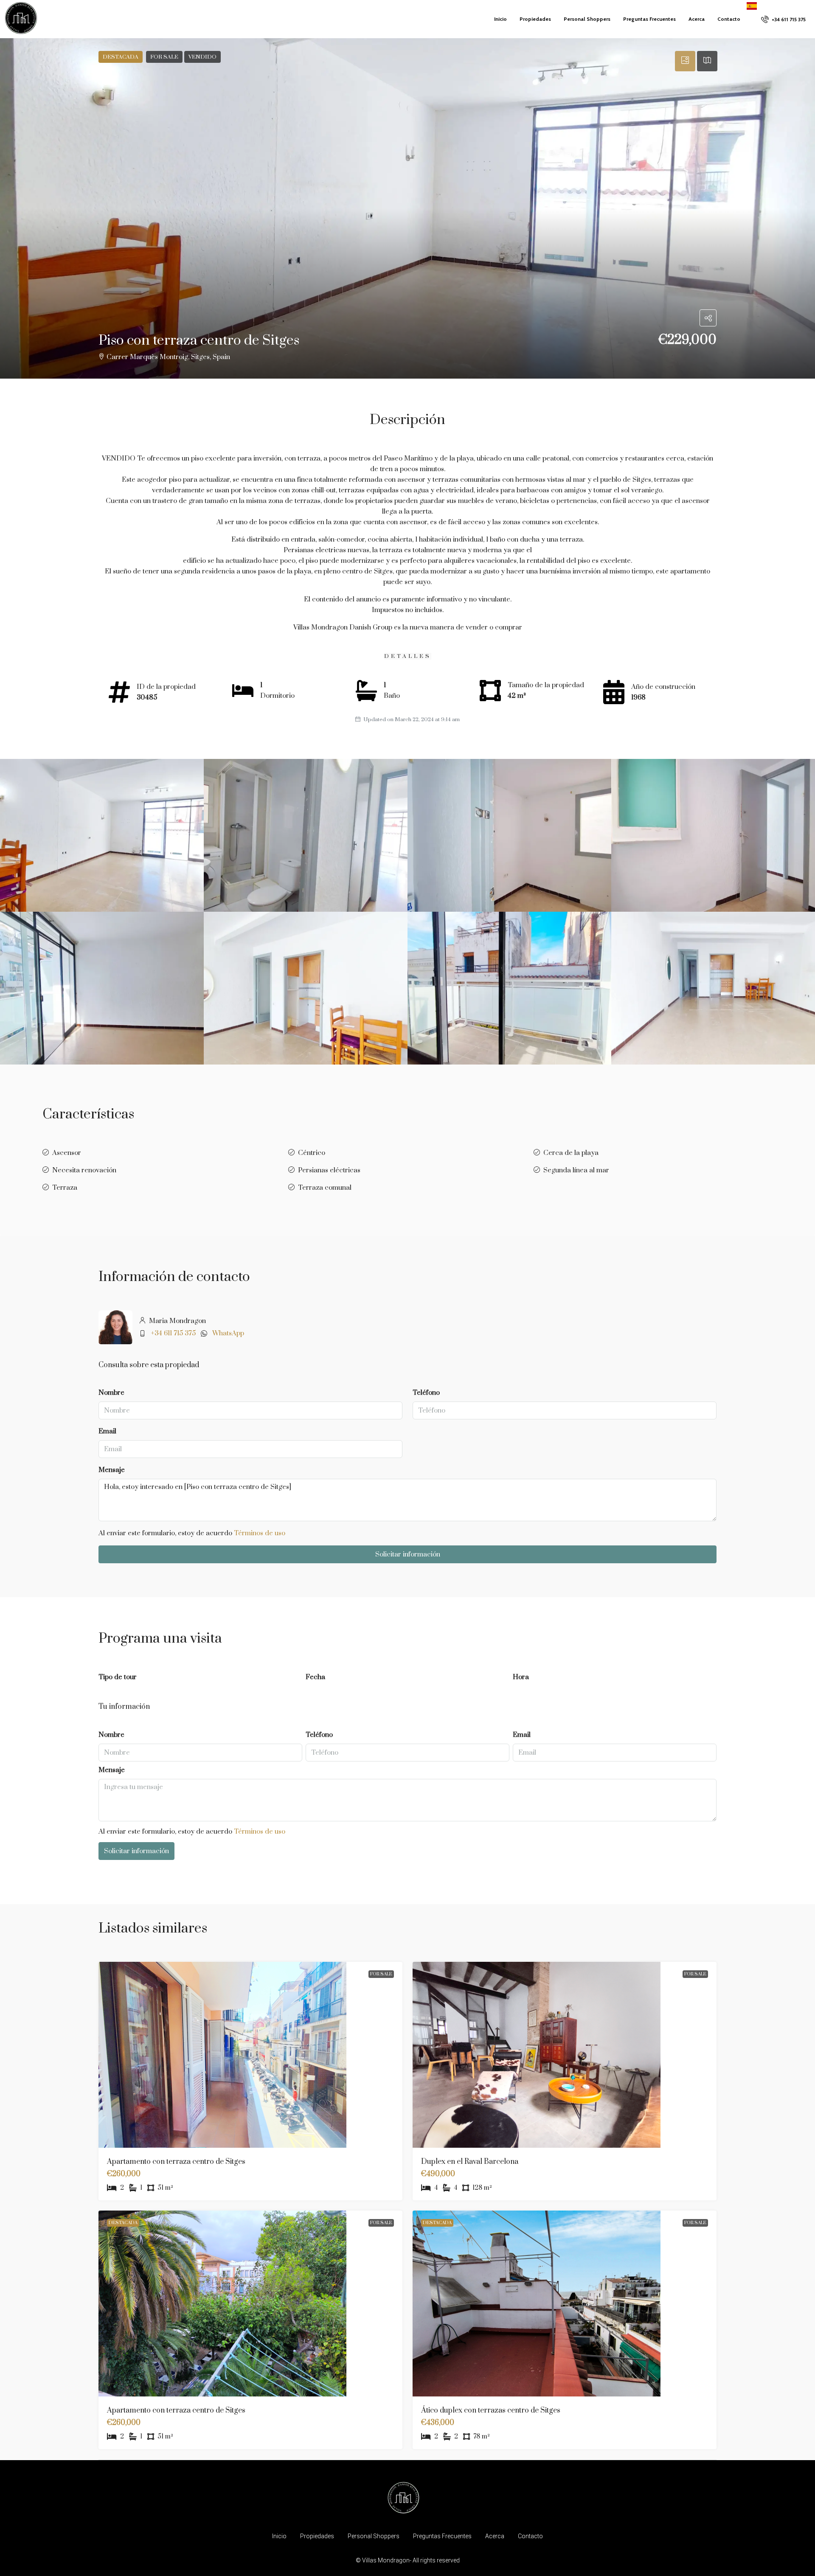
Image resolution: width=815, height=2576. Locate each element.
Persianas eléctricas (329, 1170)
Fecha (315, 1677)
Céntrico (312, 1153)
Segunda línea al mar (576, 1170)
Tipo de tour (118, 1677)
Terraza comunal (325, 1188)
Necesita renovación (84, 1170)
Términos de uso (260, 1533)
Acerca (697, 19)
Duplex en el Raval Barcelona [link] (470, 2162)
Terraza (65, 1188)
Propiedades (535, 19)
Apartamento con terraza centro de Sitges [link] (176, 2162)
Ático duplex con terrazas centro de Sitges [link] (491, 2410)
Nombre (111, 1393)
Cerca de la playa (571, 1153)
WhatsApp (228, 1333)
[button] (407, 208)
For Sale (381, 1974)
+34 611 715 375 (173, 1333)
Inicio (500, 19)
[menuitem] (783, 19)
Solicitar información (408, 1554)
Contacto (729, 19)
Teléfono (426, 1393)
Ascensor (67, 1153)
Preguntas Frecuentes (649, 19)
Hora (521, 1677)
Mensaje (112, 1470)
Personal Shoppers (587, 19)
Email (107, 1431)
